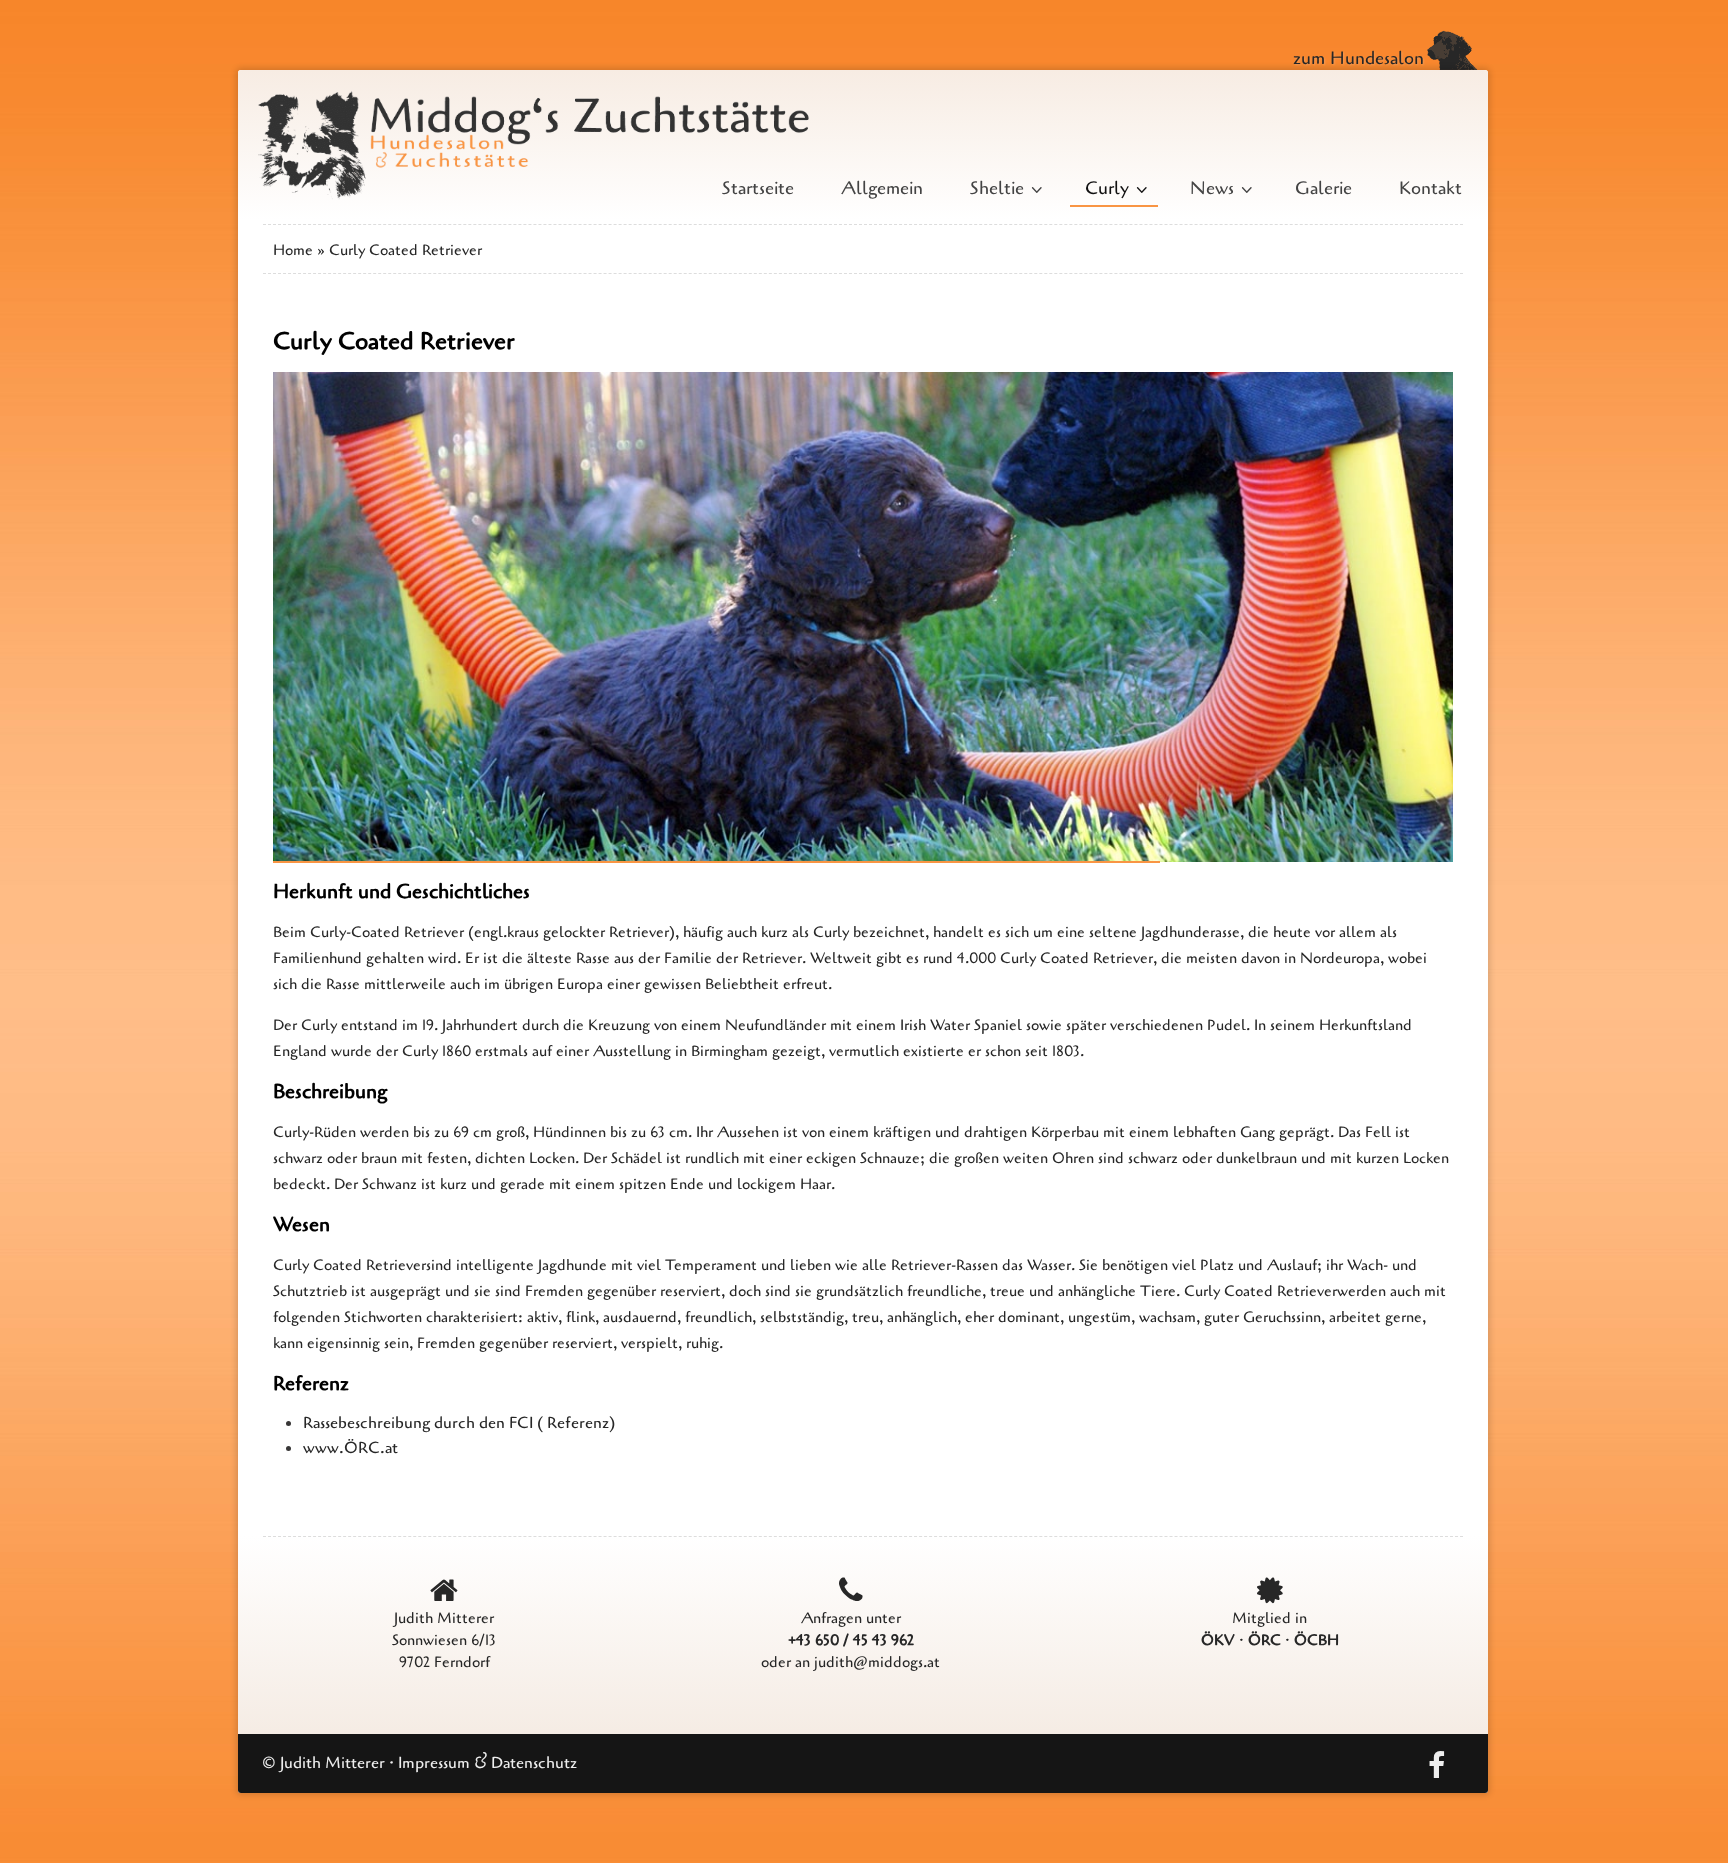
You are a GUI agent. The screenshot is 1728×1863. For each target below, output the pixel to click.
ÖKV (1218, 1640)
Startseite (758, 188)
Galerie (1323, 188)
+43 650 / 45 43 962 (851, 1640)
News (1219, 188)
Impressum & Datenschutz (487, 1763)
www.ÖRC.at (350, 1448)
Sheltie (1004, 188)
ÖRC (1264, 1640)
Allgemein (882, 188)
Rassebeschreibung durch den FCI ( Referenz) (459, 1423)
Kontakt (1430, 188)
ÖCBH (1316, 1640)
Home (293, 250)
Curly (1114, 188)
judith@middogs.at (877, 1662)
